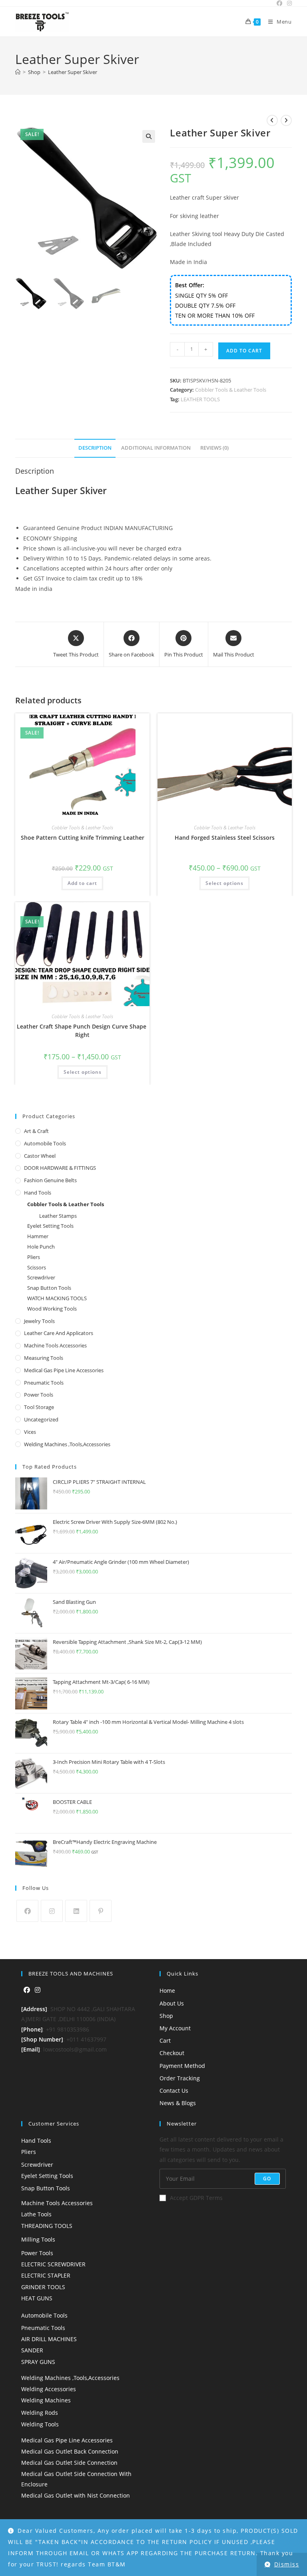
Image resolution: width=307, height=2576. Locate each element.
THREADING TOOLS (47, 2226)
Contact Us (174, 2091)
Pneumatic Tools (44, 1383)
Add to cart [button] (82, 883)
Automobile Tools (45, 1143)
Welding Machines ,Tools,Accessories (67, 1444)
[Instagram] (52, 1911)
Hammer (38, 1236)
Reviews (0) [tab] (214, 448)
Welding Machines (46, 2400)
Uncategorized (41, 1419)
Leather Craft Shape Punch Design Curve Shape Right (82, 1031)
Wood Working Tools (52, 1309)
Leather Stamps (58, 1216)
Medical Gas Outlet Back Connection (70, 2451)
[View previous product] (272, 120)
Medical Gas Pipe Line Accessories (64, 1370)
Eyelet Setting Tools (50, 1226)
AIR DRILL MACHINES (49, 2339)
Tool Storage (39, 1407)
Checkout (172, 2053)
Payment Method (182, 2066)
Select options (224, 883)
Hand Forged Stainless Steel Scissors (225, 838)
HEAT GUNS (37, 2298)
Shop (166, 2016)
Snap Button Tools (49, 1288)
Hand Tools (38, 1193)
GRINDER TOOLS (43, 2287)
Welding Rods (40, 2413)
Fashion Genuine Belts (50, 1180)
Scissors (37, 1267)
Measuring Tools (44, 1358)
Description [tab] (95, 448)
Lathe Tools (36, 2214)
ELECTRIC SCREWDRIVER (53, 2264)
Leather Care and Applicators (59, 1333)
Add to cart (244, 351)
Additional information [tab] (156, 448)
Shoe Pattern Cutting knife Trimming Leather (83, 838)
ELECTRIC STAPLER (46, 2275)
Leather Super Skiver (73, 72)
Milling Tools (38, 2239)
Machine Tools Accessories (55, 1345)
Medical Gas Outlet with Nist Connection (76, 2495)
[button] (149, 136)
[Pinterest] (101, 1911)
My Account (175, 2028)
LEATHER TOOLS (200, 399)
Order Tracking (180, 2078)
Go (267, 2179)
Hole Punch (41, 1247)
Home (167, 1991)
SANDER (32, 2350)
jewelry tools (39, 1321)
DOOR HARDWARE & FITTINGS (60, 1168)
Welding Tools (40, 2424)
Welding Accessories (49, 2389)
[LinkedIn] (76, 1911)
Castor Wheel (40, 1156)
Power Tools (39, 1395)
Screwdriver (41, 1277)
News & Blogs (178, 2103)
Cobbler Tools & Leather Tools (231, 390)
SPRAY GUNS (38, 2362)
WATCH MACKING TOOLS (57, 1298)
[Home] (18, 72)
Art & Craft (36, 1131)
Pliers (34, 1257)
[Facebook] (27, 1911)
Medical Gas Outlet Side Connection (69, 2463)
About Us (172, 2003)
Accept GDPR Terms (196, 2198)
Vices (30, 1432)
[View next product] (286, 120)
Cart (165, 2041)
